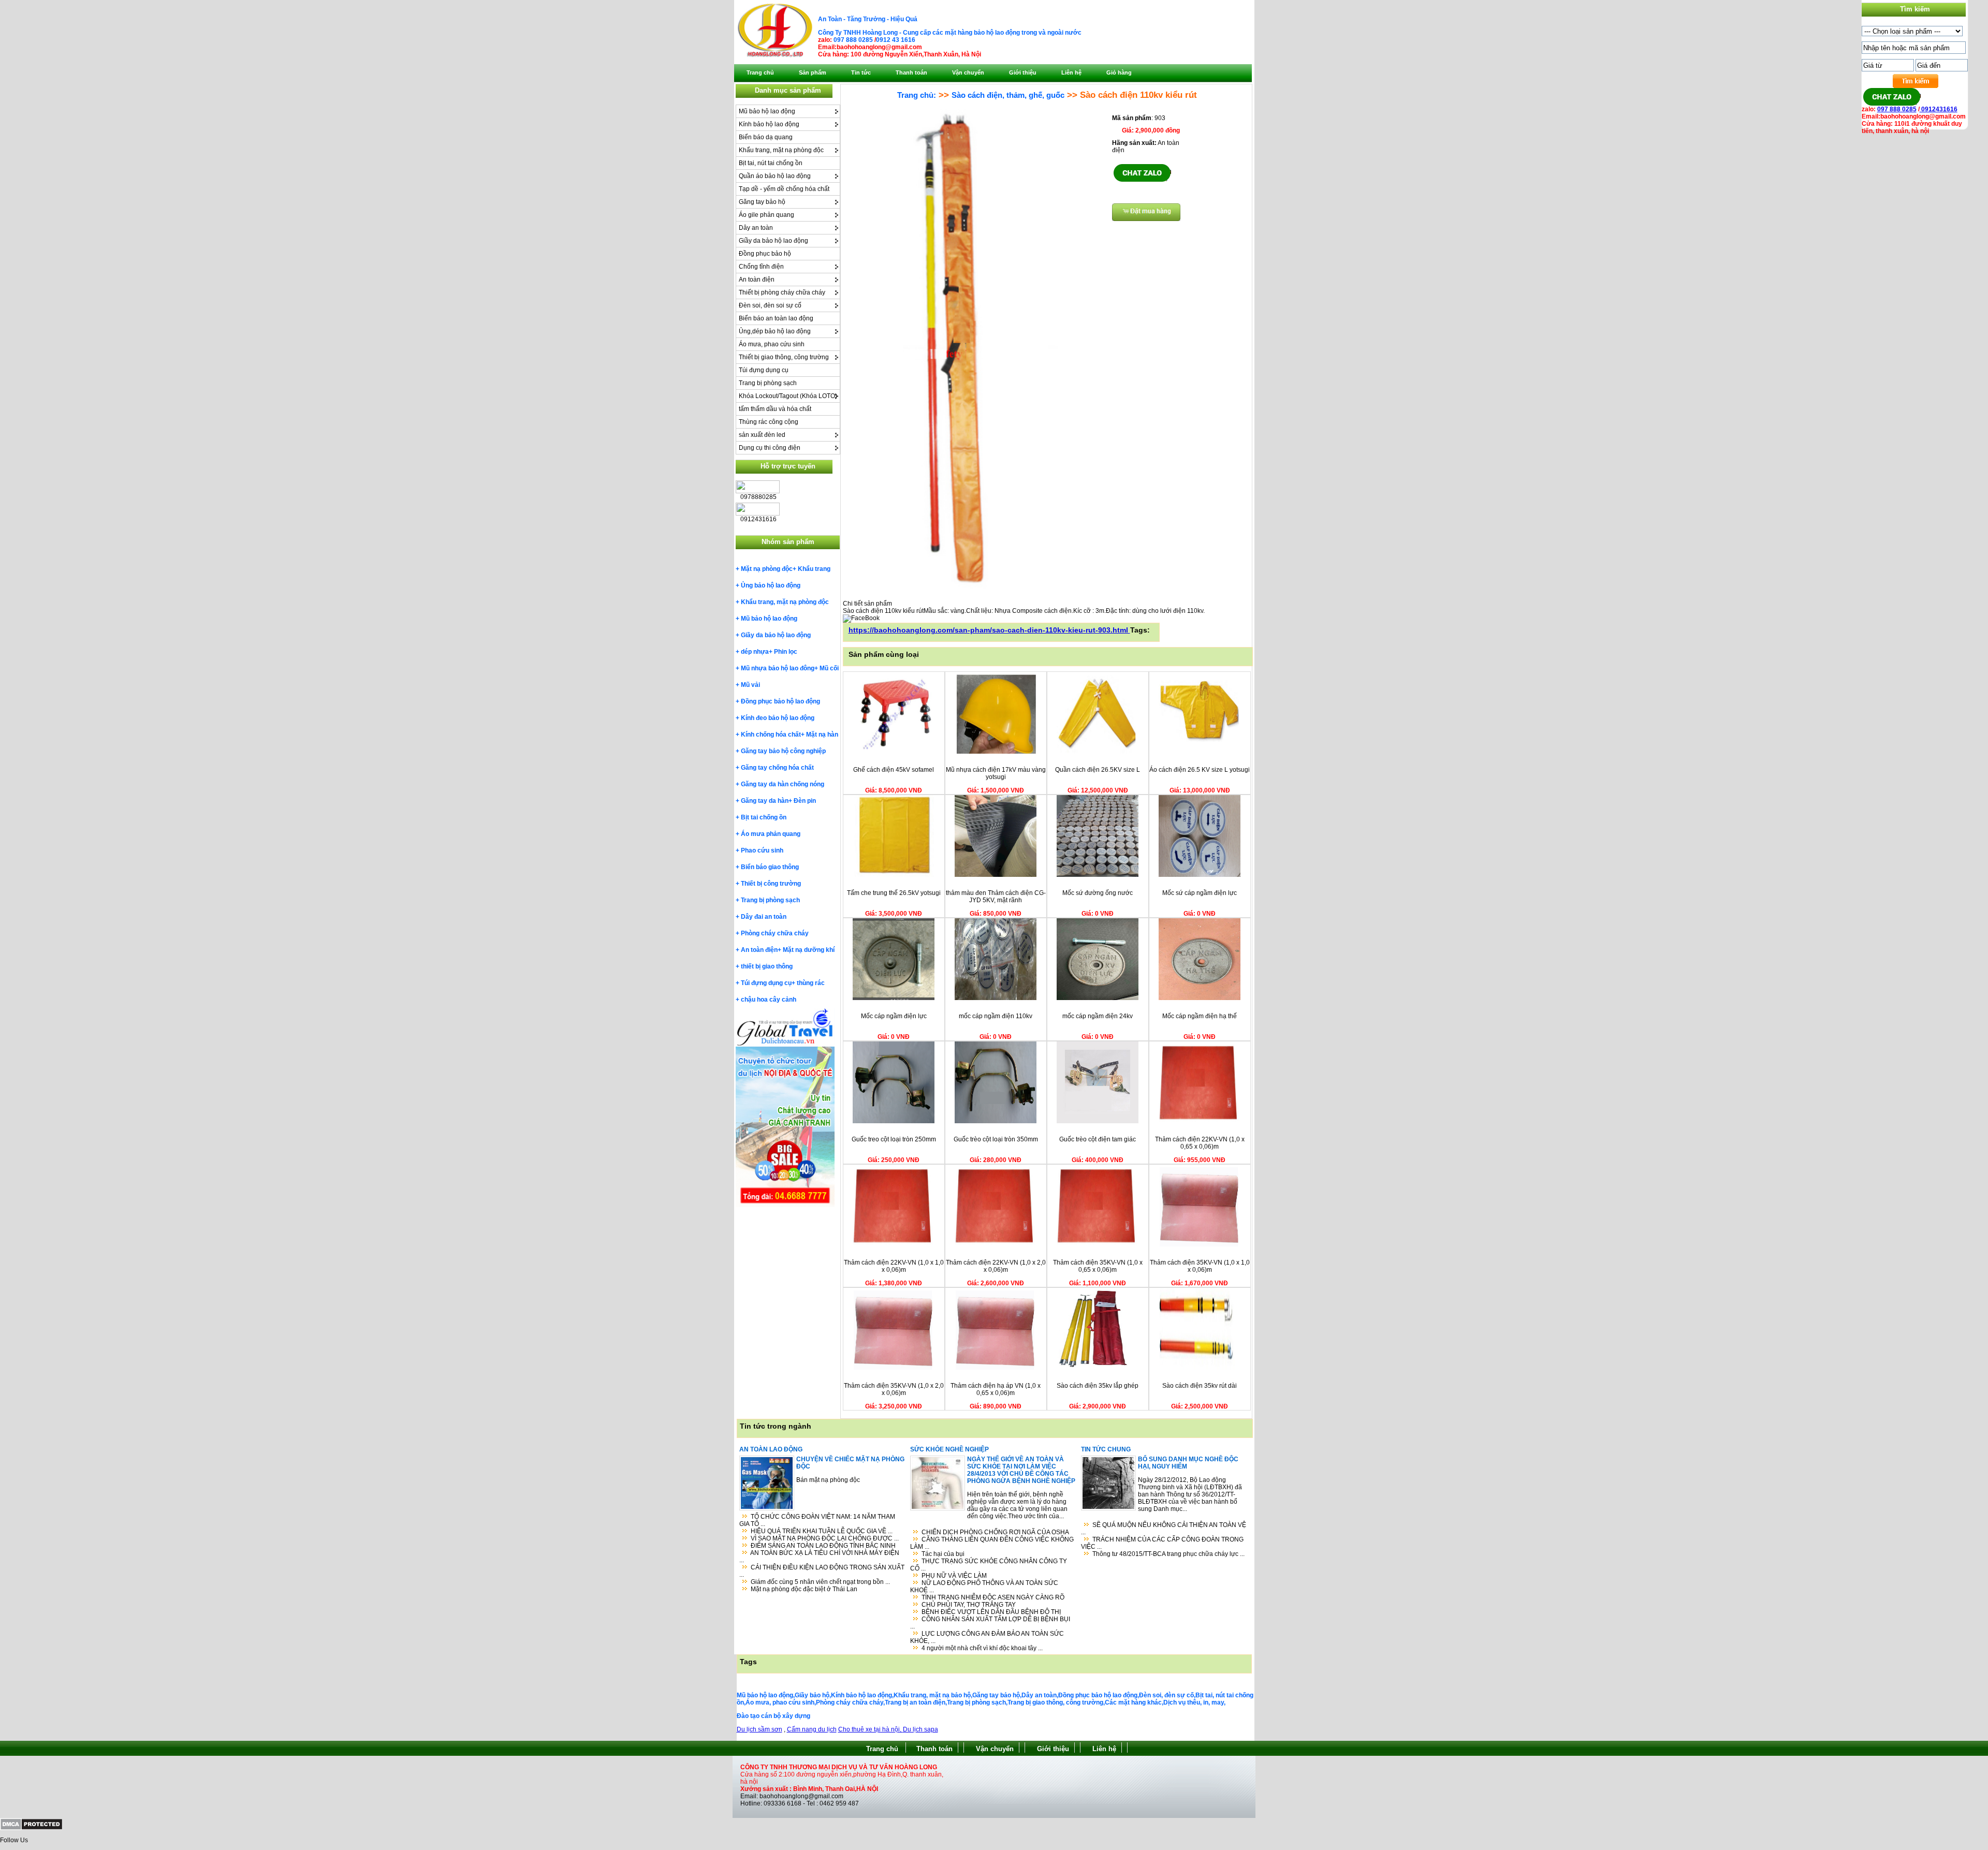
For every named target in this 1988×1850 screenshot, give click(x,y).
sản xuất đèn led (762, 435)
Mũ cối (829, 668)
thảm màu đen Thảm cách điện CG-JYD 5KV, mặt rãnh (996, 897)
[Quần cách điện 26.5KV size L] (1098, 752)
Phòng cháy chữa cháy (775, 933)
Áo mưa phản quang (771, 834)
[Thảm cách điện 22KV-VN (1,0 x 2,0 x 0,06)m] (996, 1244)
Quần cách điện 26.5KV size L (1098, 770)
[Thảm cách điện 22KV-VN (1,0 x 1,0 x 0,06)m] (894, 1244)
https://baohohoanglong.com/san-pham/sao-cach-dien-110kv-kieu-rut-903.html (989, 630)
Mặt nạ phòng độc (767, 569)
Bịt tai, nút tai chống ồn (771, 163)
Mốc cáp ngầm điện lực (894, 1016)
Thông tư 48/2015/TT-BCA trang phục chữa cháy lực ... (1168, 1554)
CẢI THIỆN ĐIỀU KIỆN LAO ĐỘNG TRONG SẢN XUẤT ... (822, 1571)
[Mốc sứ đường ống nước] (1098, 875)
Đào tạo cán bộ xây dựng (773, 1716)
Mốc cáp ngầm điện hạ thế (1200, 1016)
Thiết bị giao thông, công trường (784, 357)
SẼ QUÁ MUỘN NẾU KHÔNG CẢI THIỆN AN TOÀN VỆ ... (1164, 1529)
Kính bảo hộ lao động (769, 124)
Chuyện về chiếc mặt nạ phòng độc (850, 1463)
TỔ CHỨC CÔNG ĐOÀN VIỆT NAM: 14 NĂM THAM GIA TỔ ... (817, 1520)
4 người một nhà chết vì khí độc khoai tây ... (982, 1648)
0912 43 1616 (896, 40)
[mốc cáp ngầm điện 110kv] (996, 998)
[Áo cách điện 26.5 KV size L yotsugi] (1200, 752)
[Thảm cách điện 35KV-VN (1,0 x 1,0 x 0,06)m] (1200, 1244)
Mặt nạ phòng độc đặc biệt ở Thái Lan (804, 1589)
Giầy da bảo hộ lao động (773, 241)
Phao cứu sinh (762, 850)
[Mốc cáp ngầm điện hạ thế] (1200, 998)
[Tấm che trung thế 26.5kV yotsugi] (894, 875)
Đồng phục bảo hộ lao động (780, 701)
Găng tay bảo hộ (762, 202)
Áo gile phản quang (766, 215)
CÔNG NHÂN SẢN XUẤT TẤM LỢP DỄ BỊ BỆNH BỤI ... (990, 1623)
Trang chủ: (917, 95)
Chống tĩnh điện (761, 267)
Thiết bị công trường (771, 884)
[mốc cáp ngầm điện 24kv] (1098, 998)
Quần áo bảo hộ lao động (775, 176)
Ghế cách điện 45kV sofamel (894, 770)
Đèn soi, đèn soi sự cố (770, 305)
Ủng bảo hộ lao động (771, 585)
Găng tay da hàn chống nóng (783, 784)
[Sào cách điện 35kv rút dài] (1200, 1368)
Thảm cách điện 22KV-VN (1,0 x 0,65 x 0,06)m (1200, 1143)
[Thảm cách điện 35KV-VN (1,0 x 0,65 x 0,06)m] (1098, 1244)
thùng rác (811, 983)
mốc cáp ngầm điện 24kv (1098, 1016)
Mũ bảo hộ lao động (767, 111)
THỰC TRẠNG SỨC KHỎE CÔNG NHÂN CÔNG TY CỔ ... (989, 1565)
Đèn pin (805, 801)
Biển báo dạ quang (766, 137)
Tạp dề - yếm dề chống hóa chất (784, 189)
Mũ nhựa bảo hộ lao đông (778, 668)
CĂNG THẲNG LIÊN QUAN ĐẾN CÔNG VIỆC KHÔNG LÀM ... (992, 1543)
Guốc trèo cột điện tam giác (1098, 1139)
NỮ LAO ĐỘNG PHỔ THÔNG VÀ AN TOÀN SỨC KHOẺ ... (984, 1587)
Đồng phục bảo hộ (765, 254)
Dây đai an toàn (764, 917)
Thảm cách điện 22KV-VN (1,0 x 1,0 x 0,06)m (894, 1266)
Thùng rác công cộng (769, 422)
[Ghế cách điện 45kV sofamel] (894, 752)
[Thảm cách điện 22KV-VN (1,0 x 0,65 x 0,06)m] (1200, 1121)
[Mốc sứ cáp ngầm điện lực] (1200, 875)
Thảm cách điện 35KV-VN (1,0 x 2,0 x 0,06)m (894, 1389)
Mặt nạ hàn (822, 735)
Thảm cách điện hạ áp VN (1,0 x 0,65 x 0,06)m (996, 1389)
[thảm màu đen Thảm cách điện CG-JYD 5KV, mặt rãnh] (996, 875)
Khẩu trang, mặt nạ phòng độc (781, 150)
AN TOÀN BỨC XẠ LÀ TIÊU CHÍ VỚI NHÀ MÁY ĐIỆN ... (819, 1557)
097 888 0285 (853, 40)
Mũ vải (750, 685)
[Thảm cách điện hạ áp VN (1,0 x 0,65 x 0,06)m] (996, 1368)
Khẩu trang (814, 569)
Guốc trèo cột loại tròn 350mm (996, 1139)
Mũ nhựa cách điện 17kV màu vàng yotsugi (996, 773)
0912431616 (1939, 109)
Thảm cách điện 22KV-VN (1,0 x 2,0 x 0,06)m (996, 1266)
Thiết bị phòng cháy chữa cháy (782, 292)
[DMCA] (31, 1828)
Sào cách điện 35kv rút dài (1200, 1386)
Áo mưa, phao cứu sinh (772, 344)
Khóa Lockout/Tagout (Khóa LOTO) (788, 396)
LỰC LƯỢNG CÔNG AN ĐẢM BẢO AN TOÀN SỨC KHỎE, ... (987, 1637)
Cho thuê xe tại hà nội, (871, 1729)
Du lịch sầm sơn (759, 1729)
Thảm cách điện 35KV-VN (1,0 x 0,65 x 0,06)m (1098, 1266)
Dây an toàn (756, 228)
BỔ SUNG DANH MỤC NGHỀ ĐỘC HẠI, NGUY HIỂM (1188, 1463)
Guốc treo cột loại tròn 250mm (894, 1139)
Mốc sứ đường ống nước (1098, 893)
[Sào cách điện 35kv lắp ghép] (1098, 1368)
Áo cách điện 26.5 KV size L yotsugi (1200, 770)
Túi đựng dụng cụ (764, 370)
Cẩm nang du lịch (812, 1729)
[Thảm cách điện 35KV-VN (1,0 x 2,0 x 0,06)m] (894, 1368)
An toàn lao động (771, 1449)
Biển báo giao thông (770, 867)
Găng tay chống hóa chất (777, 768)
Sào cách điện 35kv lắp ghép (1098, 1386)
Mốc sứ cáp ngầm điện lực (1200, 893)
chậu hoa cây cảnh (769, 1000)
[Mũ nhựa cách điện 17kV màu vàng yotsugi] (996, 752)
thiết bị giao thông (767, 966)
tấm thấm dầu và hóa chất (775, 409)
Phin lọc (786, 652)
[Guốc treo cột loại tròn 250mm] (894, 1121)
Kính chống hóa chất (771, 735)
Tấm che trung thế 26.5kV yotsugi (894, 893)
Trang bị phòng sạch (768, 383)
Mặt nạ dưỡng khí (809, 950)
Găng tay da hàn (765, 801)
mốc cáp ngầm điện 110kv (996, 1016)
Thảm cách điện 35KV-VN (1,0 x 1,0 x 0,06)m (1200, 1266)
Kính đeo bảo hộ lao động (778, 718)
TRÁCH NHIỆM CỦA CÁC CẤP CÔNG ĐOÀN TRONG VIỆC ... (1162, 1543)
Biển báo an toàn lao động (776, 318)
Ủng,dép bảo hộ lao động (775, 331)
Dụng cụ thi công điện (770, 448)
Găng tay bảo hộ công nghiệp (783, 751)
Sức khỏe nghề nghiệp (949, 1449)
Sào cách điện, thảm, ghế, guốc (1008, 95)
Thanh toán (934, 1749)
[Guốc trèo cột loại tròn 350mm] (996, 1121)
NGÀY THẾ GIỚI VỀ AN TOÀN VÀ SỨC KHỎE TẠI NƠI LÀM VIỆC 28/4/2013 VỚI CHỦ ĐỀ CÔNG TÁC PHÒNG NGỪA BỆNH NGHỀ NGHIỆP (1021, 1470)
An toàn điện (757, 280)
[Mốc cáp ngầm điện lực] (894, 998)
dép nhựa (755, 652)
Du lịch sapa (920, 1729)
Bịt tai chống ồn (764, 817)
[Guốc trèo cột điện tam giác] (1098, 1121)
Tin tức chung (1106, 1449)
